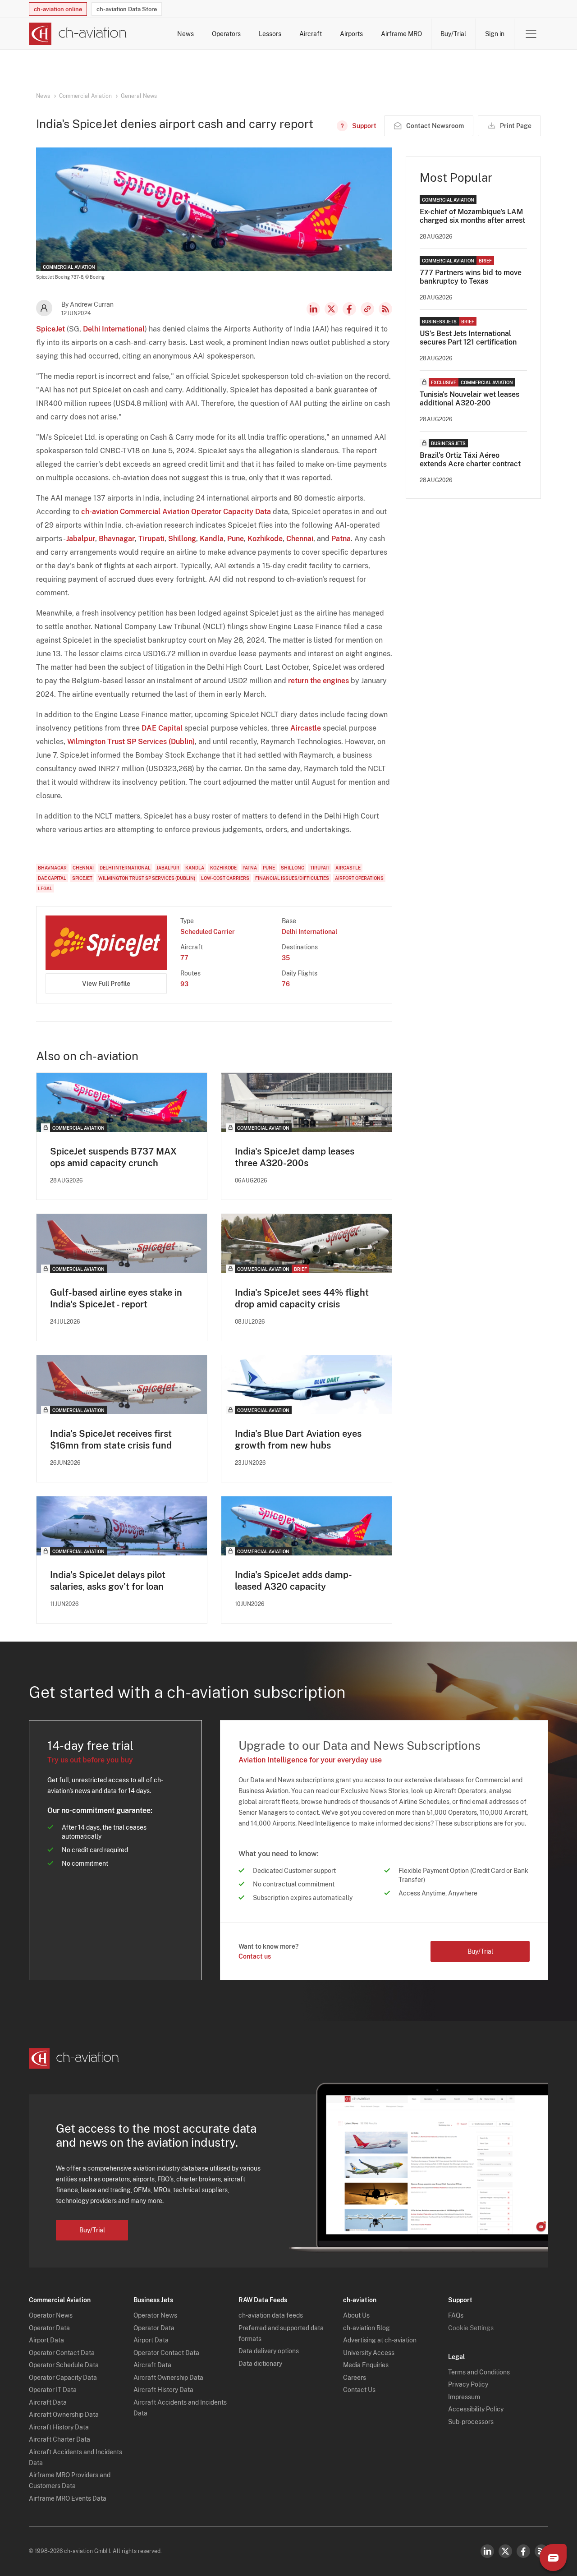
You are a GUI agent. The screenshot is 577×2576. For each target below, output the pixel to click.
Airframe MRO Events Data (68, 2498)
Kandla (212, 539)
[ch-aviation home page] (78, 34)
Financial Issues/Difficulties (292, 878)
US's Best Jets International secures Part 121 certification (468, 338)
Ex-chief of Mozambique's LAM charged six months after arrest (472, 216)
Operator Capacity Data (63, 2378)
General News (139, 96)
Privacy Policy (468, 2384)
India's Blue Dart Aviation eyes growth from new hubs (298, 1440)
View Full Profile (106, 984)
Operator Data (49, 2328)
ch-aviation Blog (366, 2328)
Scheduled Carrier (208, 932)
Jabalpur (81, 539)
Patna (341, 539)
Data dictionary (260, 2364)
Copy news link (367, 309)
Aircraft (311, 34)
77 (184, 958)
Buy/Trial (453, 34)
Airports (351, 34)
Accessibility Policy (476, 2409)
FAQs (456, 2315)
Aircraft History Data (59, 2427)
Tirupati (151, 539)
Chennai (300, 539)
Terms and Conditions (479, 2372)
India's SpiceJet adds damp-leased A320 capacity (293, 1581)
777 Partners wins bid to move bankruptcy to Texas (471, 277)
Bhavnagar (117, 539)
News (185, 34)
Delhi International (114, 329)
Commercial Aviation (85, 96)
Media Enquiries (366, 2365)
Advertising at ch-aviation (380, 2340)
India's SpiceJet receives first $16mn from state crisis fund (111, 1440)
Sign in (495, 34)
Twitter (505, 2551)
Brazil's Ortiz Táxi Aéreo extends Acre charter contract (470, 460)
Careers (355, 2378)
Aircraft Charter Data (60, 2439)
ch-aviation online (58, 9)
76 (286, 984)
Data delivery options (269, 2351)
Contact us (255, 1956)
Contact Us (359, 2390)
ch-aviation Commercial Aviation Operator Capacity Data (176, 512)
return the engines (318, 681)
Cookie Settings (471, 2328)
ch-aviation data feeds (271, 2315)
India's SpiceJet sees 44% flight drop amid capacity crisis (302, 1298)
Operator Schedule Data (64, 2365)
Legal (45, 888)
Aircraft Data (48, 2402)
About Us (356, 2315)
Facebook (349, 309)
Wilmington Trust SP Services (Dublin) (131, 742)
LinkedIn (313, 309)
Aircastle (306, 728)
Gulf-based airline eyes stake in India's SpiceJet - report (116, 1298)
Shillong (182, 539)
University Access (369, 2353)
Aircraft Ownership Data (64, 2415)
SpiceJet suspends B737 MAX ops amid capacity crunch (113, 1157)
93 (184, 984)
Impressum (464, 2397)
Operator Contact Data (62, 2353)
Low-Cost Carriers (225, 878)
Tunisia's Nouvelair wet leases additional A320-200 (469, 399)
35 (286, 958)
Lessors (270, 34)
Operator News (51, 2315)
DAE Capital (162, 728)
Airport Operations (359, 878)
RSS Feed (385, 309)
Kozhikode (265, 539)
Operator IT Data (53, 2390)
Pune (236, 539)
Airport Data (46, 2340)
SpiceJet (50, 329)
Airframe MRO (401, 34)
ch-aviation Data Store (127, 9)
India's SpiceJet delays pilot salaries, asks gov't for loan (108, 1581)
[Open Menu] (531, 34)
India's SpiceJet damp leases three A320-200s (295, 1157)
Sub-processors (471, 2422)
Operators (226, 34)
